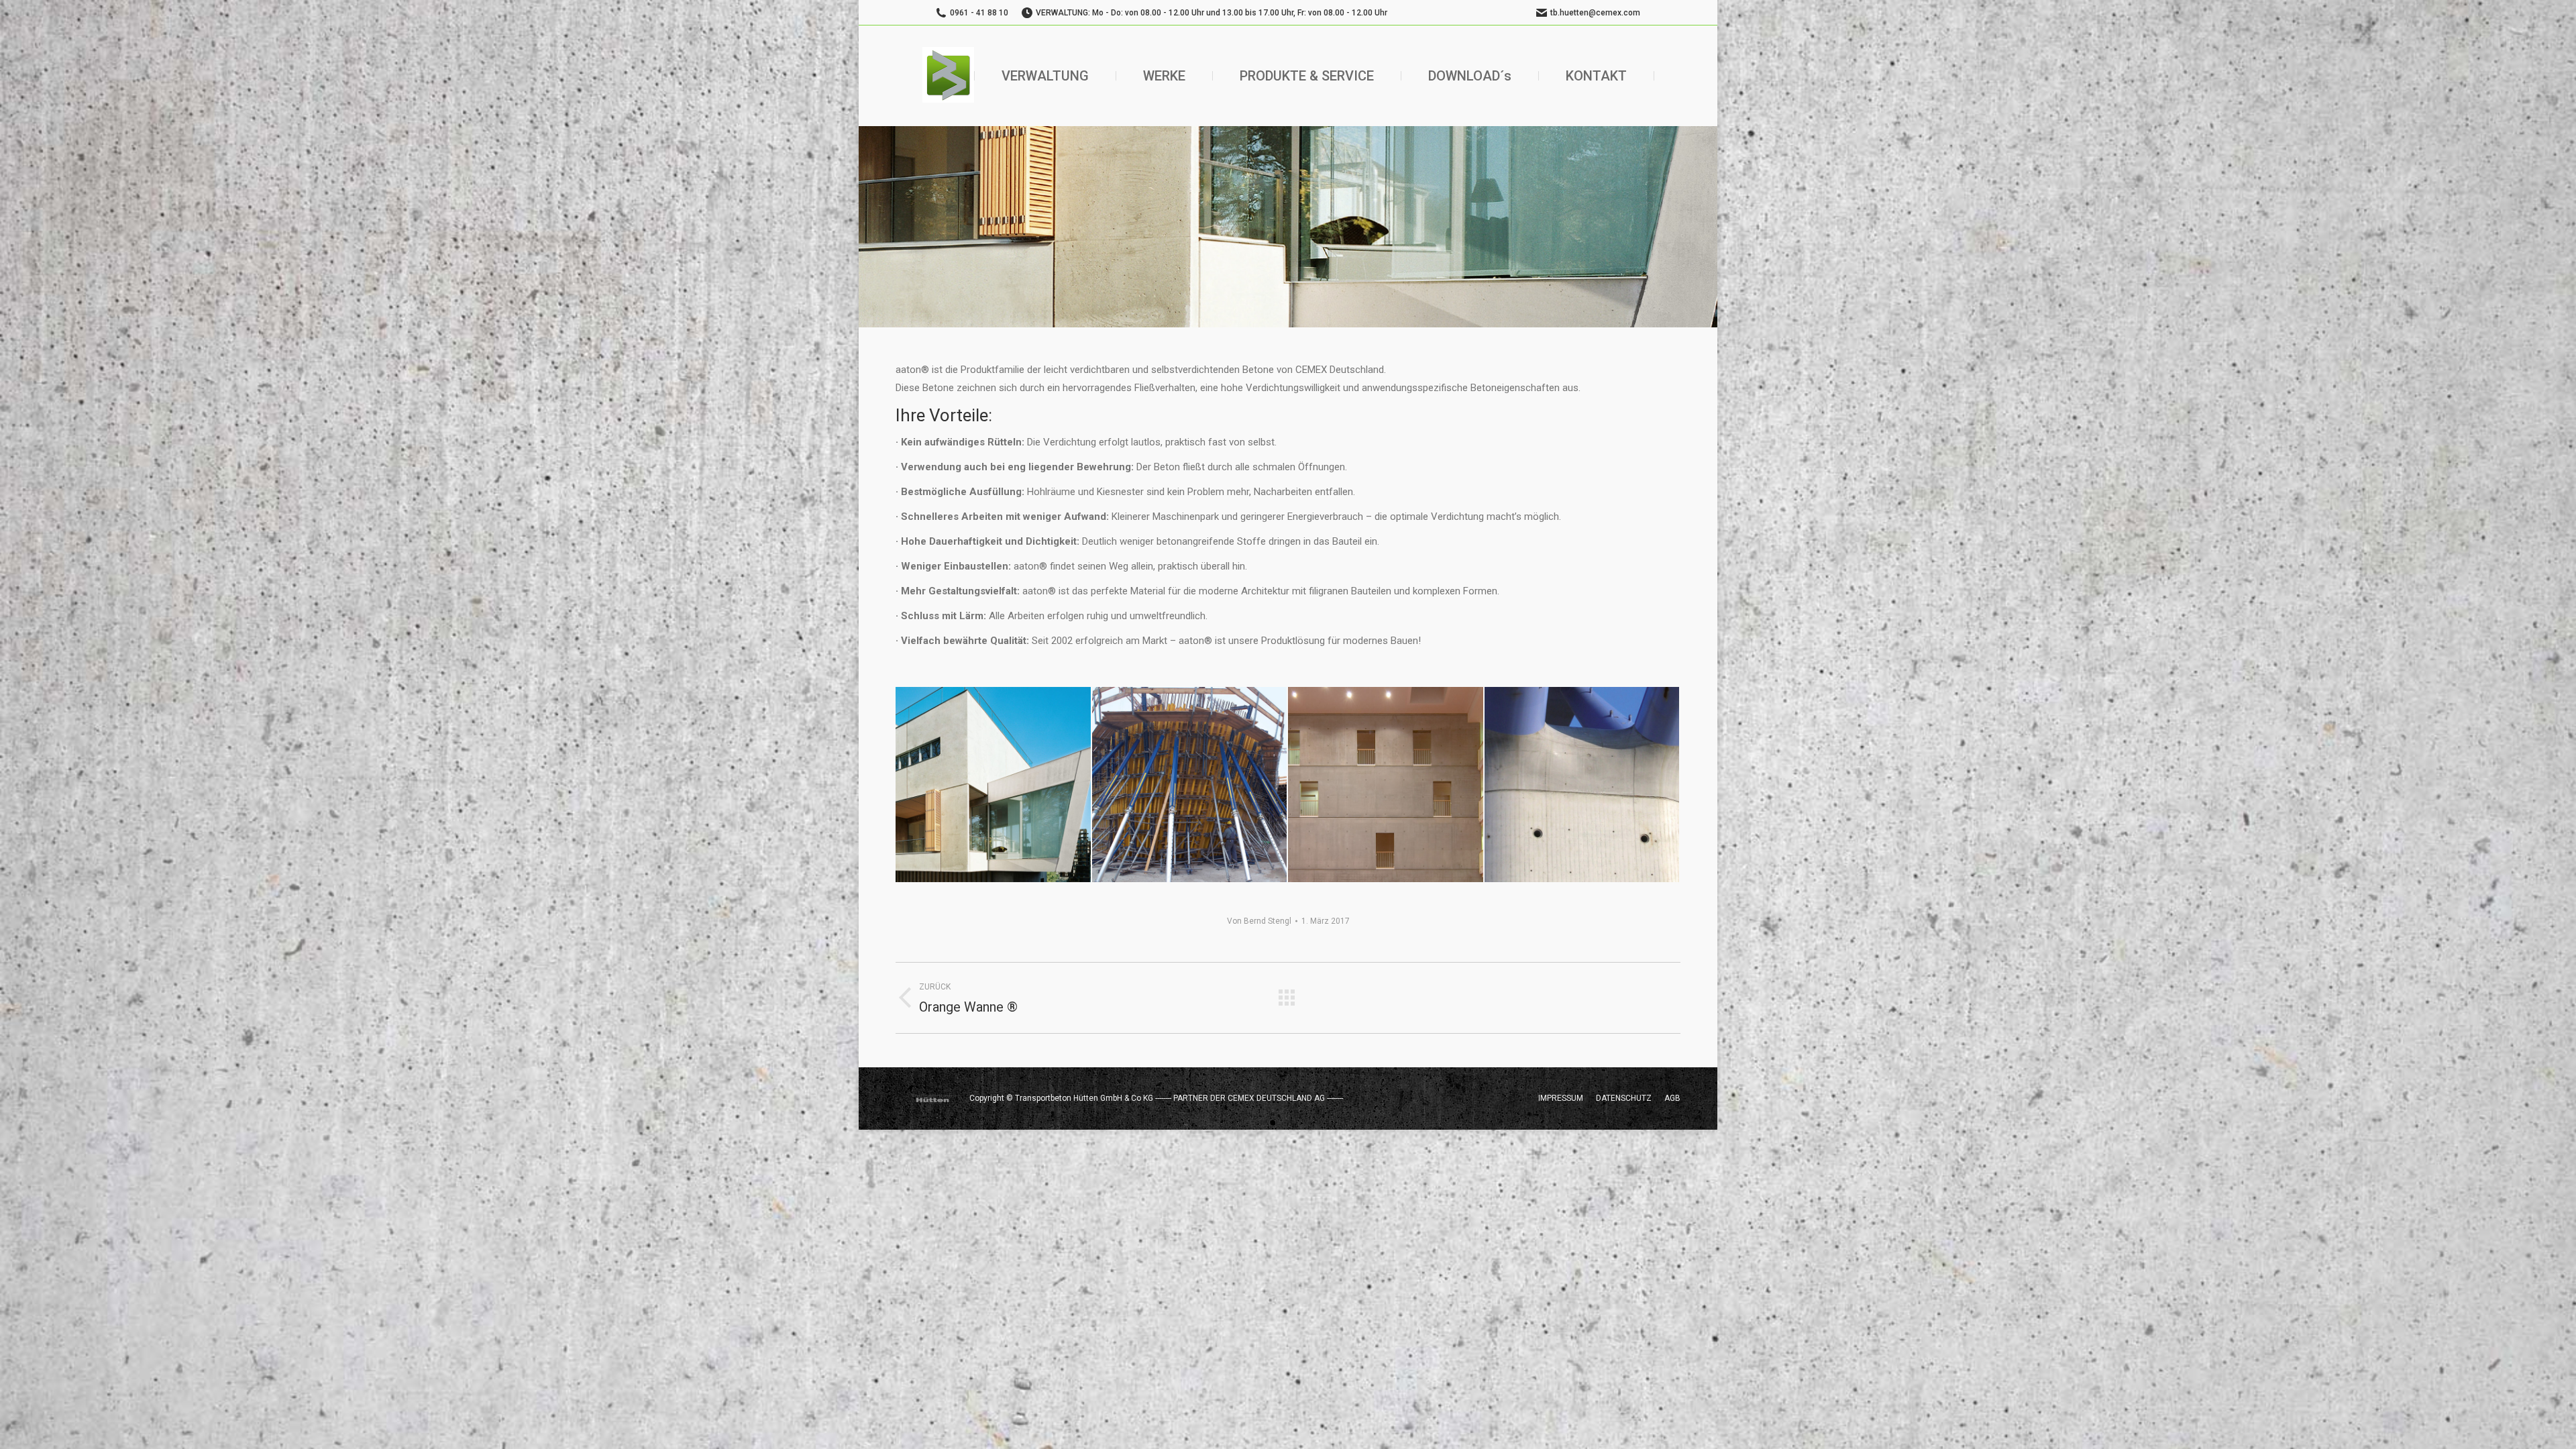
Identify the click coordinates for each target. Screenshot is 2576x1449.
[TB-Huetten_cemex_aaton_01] (994, 785)
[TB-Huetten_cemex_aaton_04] (1583, 785)
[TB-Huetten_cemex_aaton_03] (1386, 785)
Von (1259, 921)
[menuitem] (1045, 76)
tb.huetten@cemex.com (1595, 13)
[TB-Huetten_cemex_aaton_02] (1190, 785)
